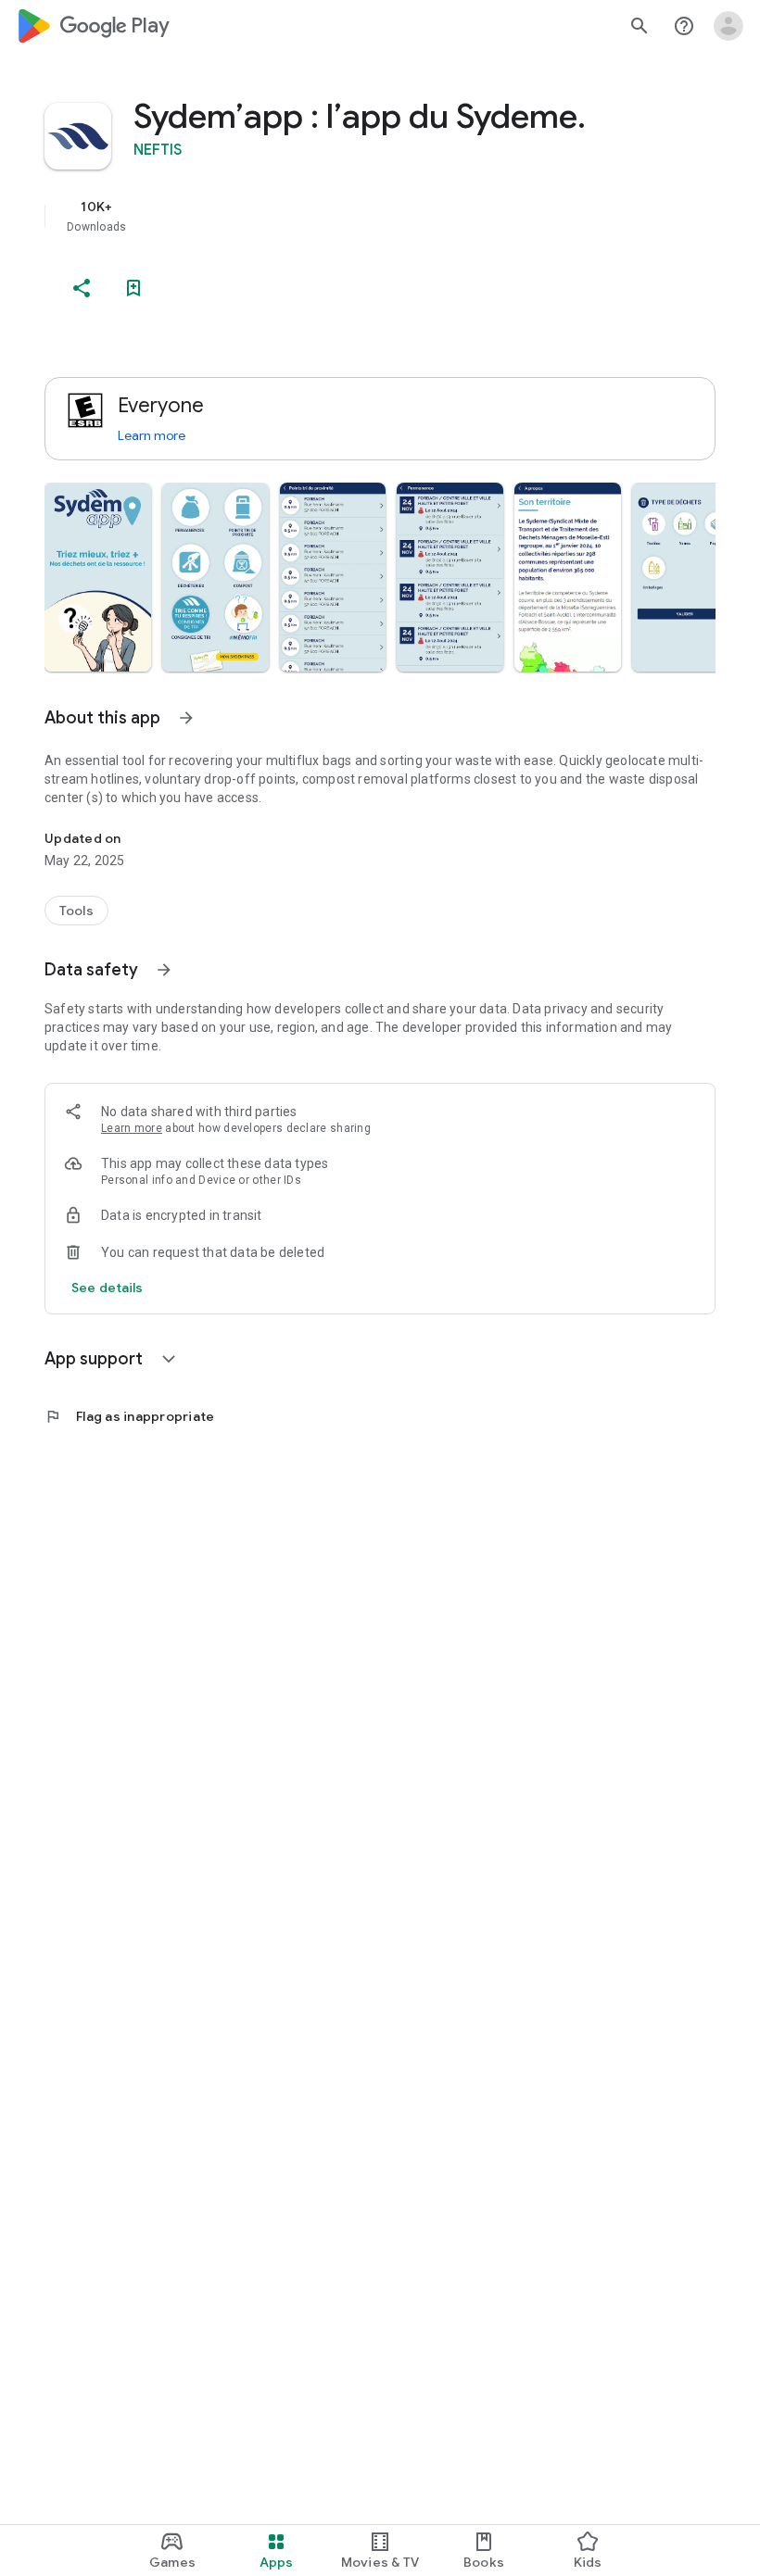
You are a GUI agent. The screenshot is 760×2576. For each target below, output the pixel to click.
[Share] (82, 288)
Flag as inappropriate (129, 1416)
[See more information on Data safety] (164, 970)
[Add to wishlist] (133, 288)
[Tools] (76, 911)
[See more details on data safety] (108, 1288)
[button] (98, 577)
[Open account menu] (728, 26)
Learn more (152, 435)
